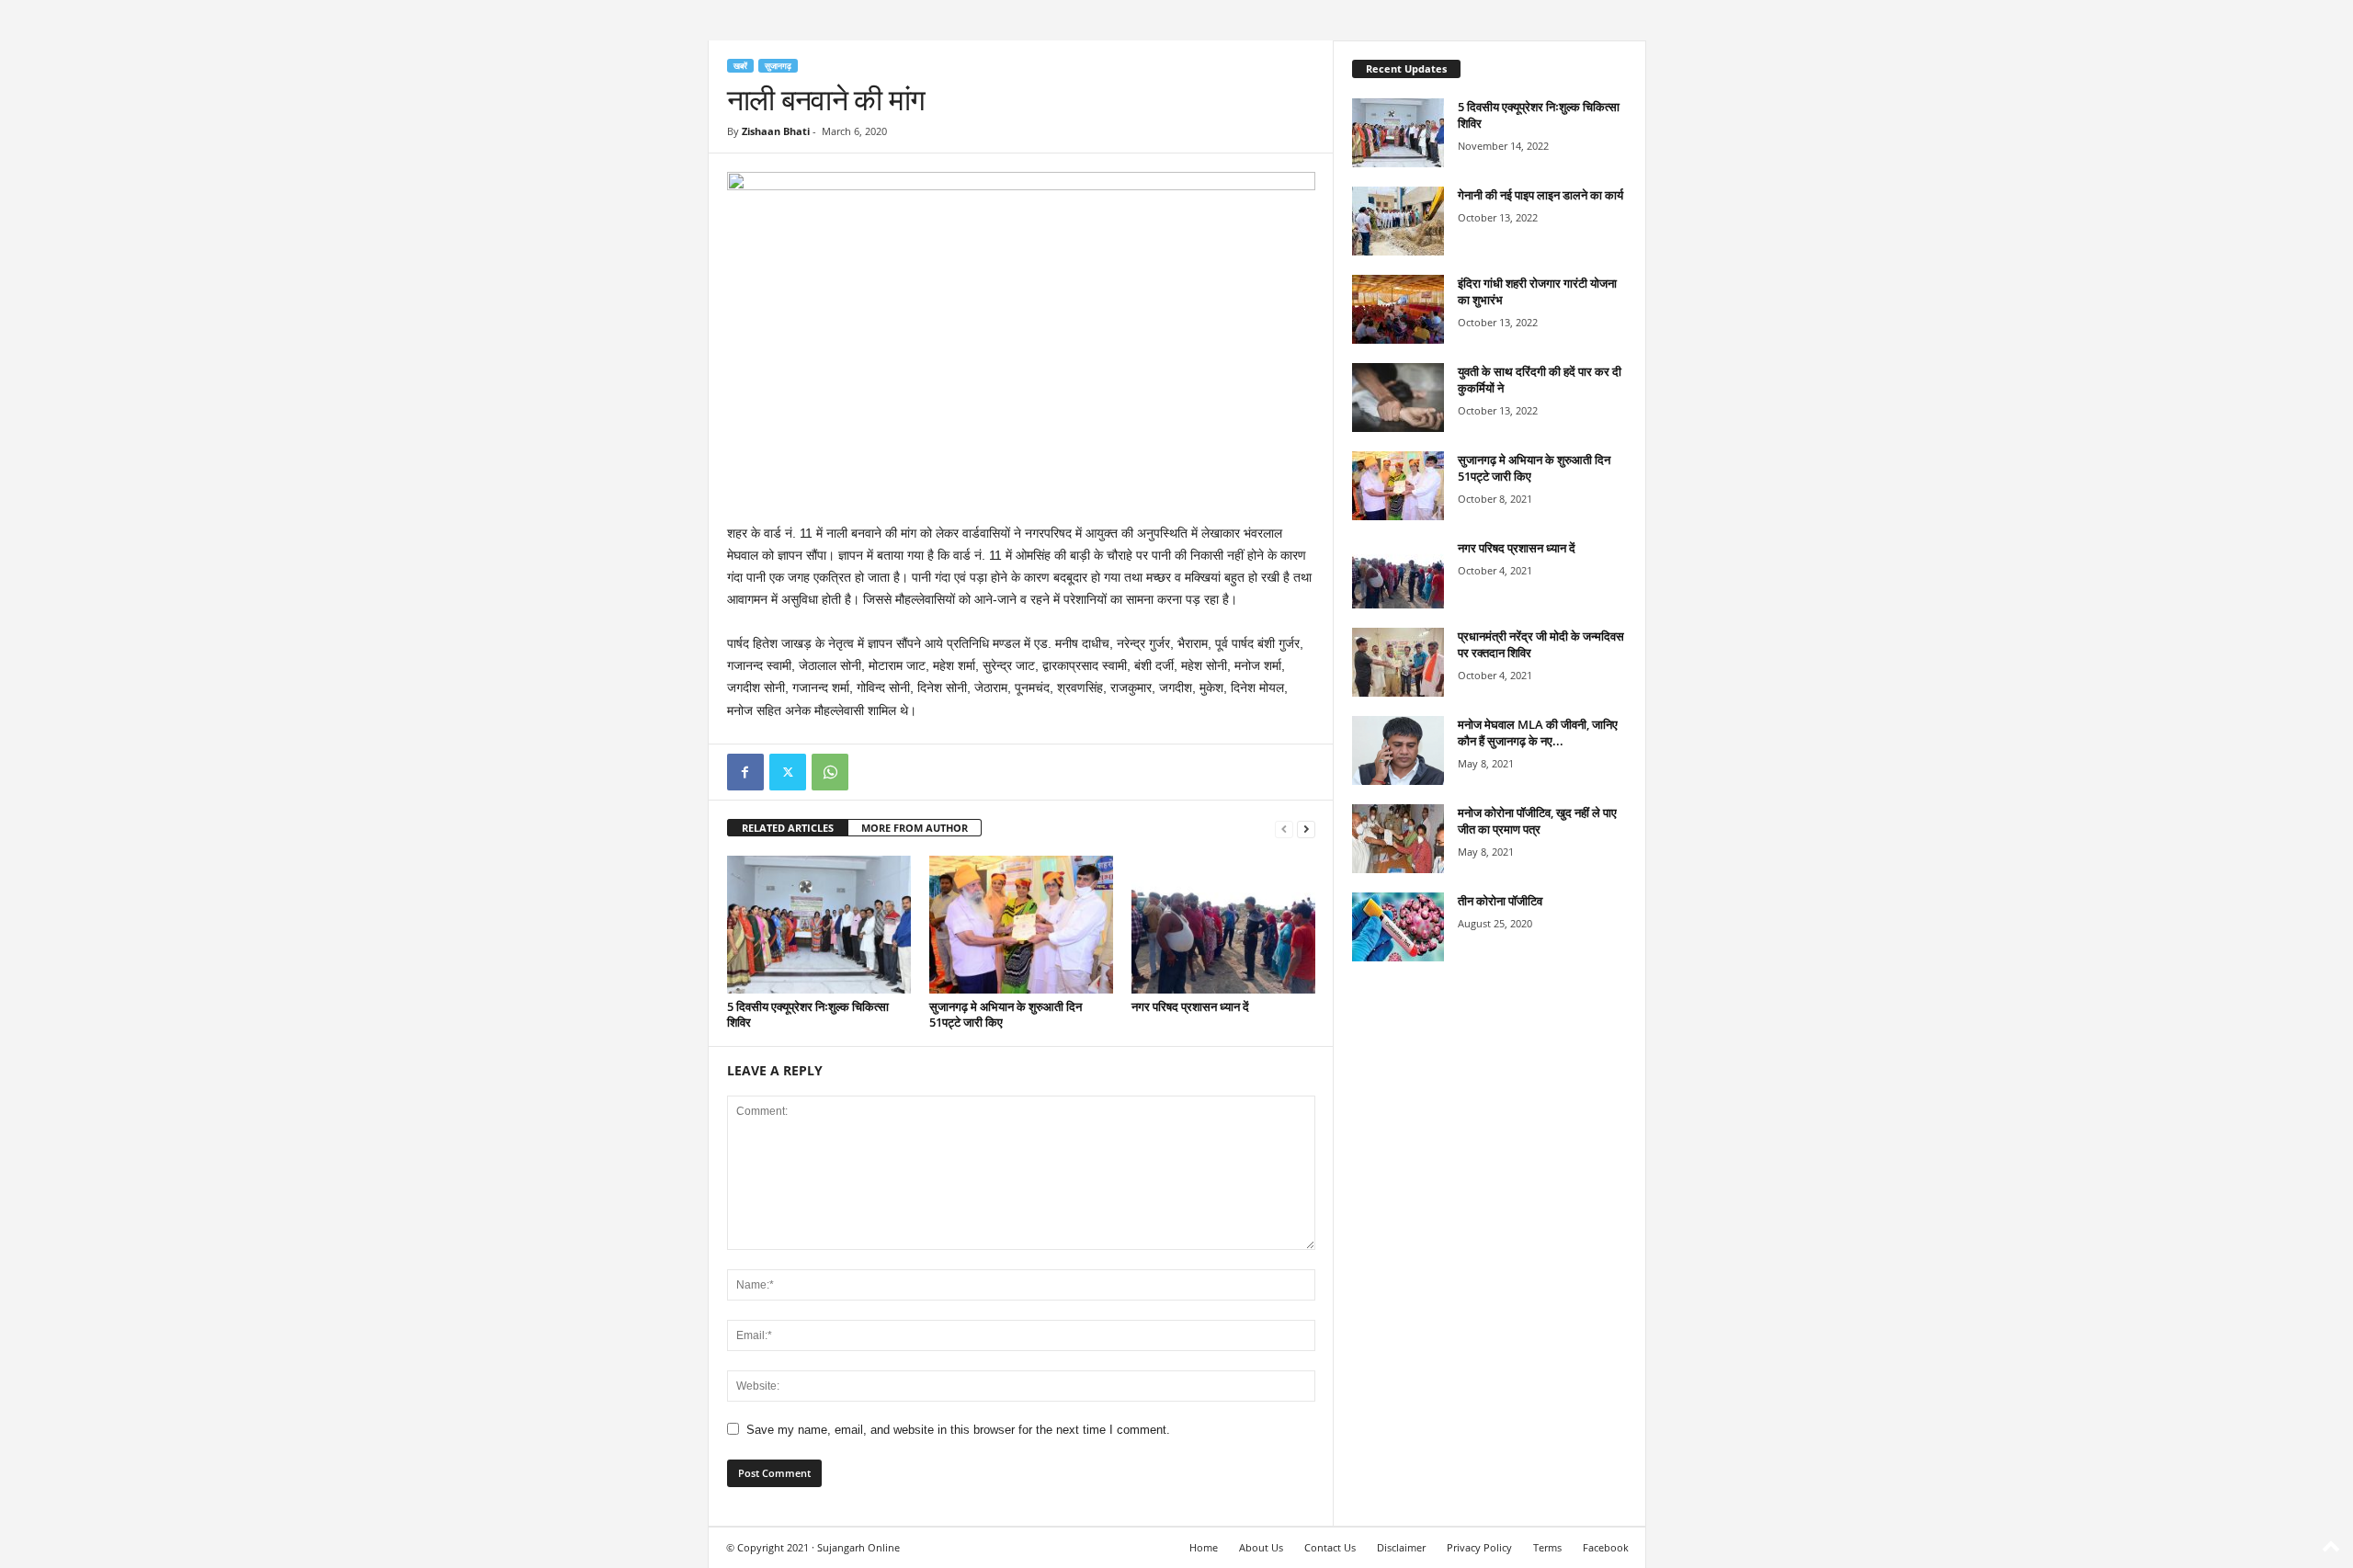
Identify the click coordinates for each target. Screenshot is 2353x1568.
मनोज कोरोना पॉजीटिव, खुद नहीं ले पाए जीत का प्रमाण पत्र (1537, 821)
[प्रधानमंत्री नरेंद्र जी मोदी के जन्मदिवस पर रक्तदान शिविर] (1398, 662)
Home (1204, 1547)
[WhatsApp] (830, 772)
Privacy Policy (1479, 1547)
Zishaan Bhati (776, 131)
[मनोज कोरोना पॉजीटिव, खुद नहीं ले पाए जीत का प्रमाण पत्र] (1398, 839)
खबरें (740, 66)
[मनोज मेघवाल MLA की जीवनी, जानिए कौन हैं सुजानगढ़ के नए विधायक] (1398, 750)
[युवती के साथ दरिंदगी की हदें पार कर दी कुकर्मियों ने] (1398, 398)
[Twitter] (788, 772)
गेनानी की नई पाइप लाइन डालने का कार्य (1540, 195)
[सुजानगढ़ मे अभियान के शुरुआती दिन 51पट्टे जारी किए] (1021, 925)
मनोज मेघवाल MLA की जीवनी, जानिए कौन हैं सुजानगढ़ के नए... (1538, 733)
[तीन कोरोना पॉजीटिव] (1398, 927)
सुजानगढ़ (778, 66)
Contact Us (1330, 1547)
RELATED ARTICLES (788, 828)
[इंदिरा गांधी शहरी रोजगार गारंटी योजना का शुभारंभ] (1398, 309)
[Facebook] (745, 772)
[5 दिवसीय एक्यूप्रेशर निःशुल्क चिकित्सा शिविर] (819, 925)
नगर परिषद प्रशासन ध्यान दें (1190, 1006)
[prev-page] (1284, 829)
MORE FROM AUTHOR (915, 828)
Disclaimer (1401, 1547)
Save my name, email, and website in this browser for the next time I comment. (958, 1430)
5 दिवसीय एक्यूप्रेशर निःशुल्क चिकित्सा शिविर (808, 1014)
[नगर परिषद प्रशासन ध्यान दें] (1223, 925)
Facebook (1606, 1547)
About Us (1261, 1547)
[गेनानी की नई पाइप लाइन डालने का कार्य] (1398, 221)
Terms (1547, 1547)
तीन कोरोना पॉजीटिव (1500, 901)
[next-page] (1306, 829)
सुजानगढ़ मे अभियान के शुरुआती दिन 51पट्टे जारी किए (1006, 1014)
